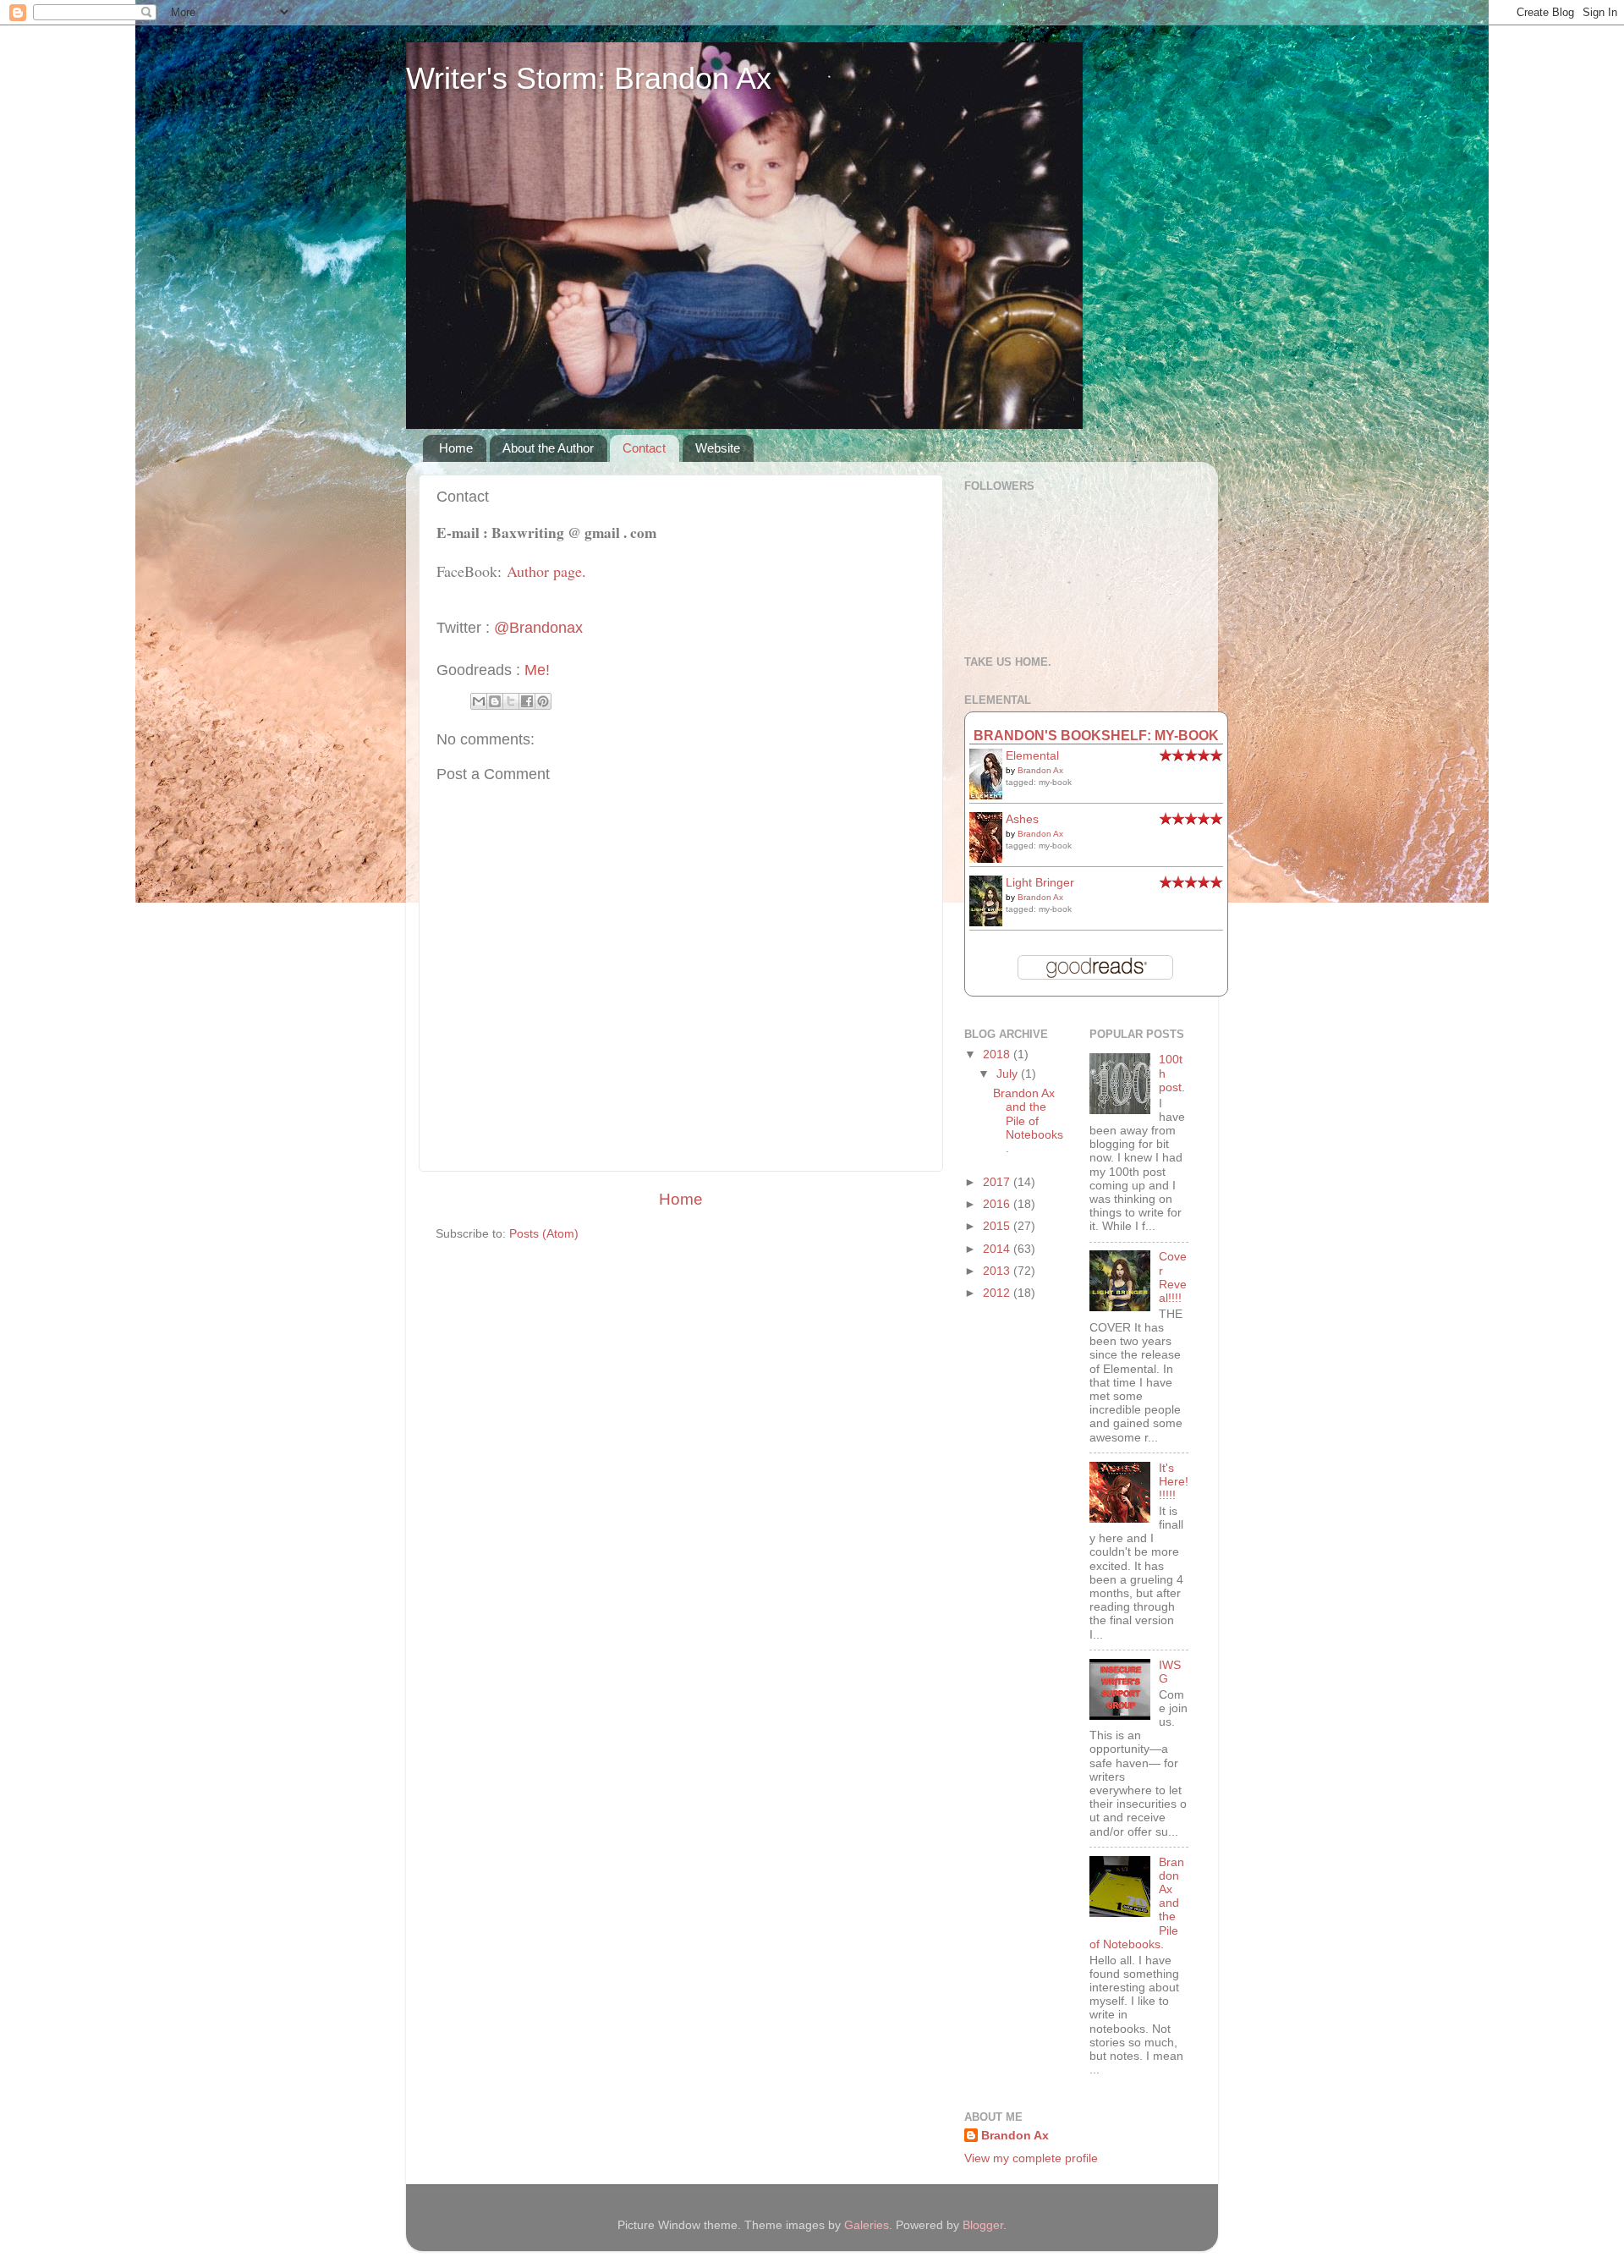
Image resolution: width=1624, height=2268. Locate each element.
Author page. (546, 571)
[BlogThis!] (495, 701)
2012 (998, 1293)
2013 (998, 1271)
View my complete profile (1031, 2158)
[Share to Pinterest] (543, 701)
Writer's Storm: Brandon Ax (589, 78)
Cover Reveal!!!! (1173, 1277)
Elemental (1032, 756)
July (1009, 1074)
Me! (537, 670)
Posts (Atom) (544, 1234)
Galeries (867, 2225)
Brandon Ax (1040, 770)
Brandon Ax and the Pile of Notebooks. (1028, 1121)
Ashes (1022, 819)
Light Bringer (1040, 883)
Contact (644, 448)
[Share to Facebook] (527, 701)
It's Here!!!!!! (1174, 1482)
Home (456, 448)
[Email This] (479, 701)
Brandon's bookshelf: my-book (1096, 735)
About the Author (548, 448)
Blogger (983, 2225)
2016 (998, 1204)
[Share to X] (511, 701)
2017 (998, 1182)
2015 (998, 1226)
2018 (998, 1054)
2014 (998, 1249)
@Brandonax (538, 628)
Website (718, 448)
